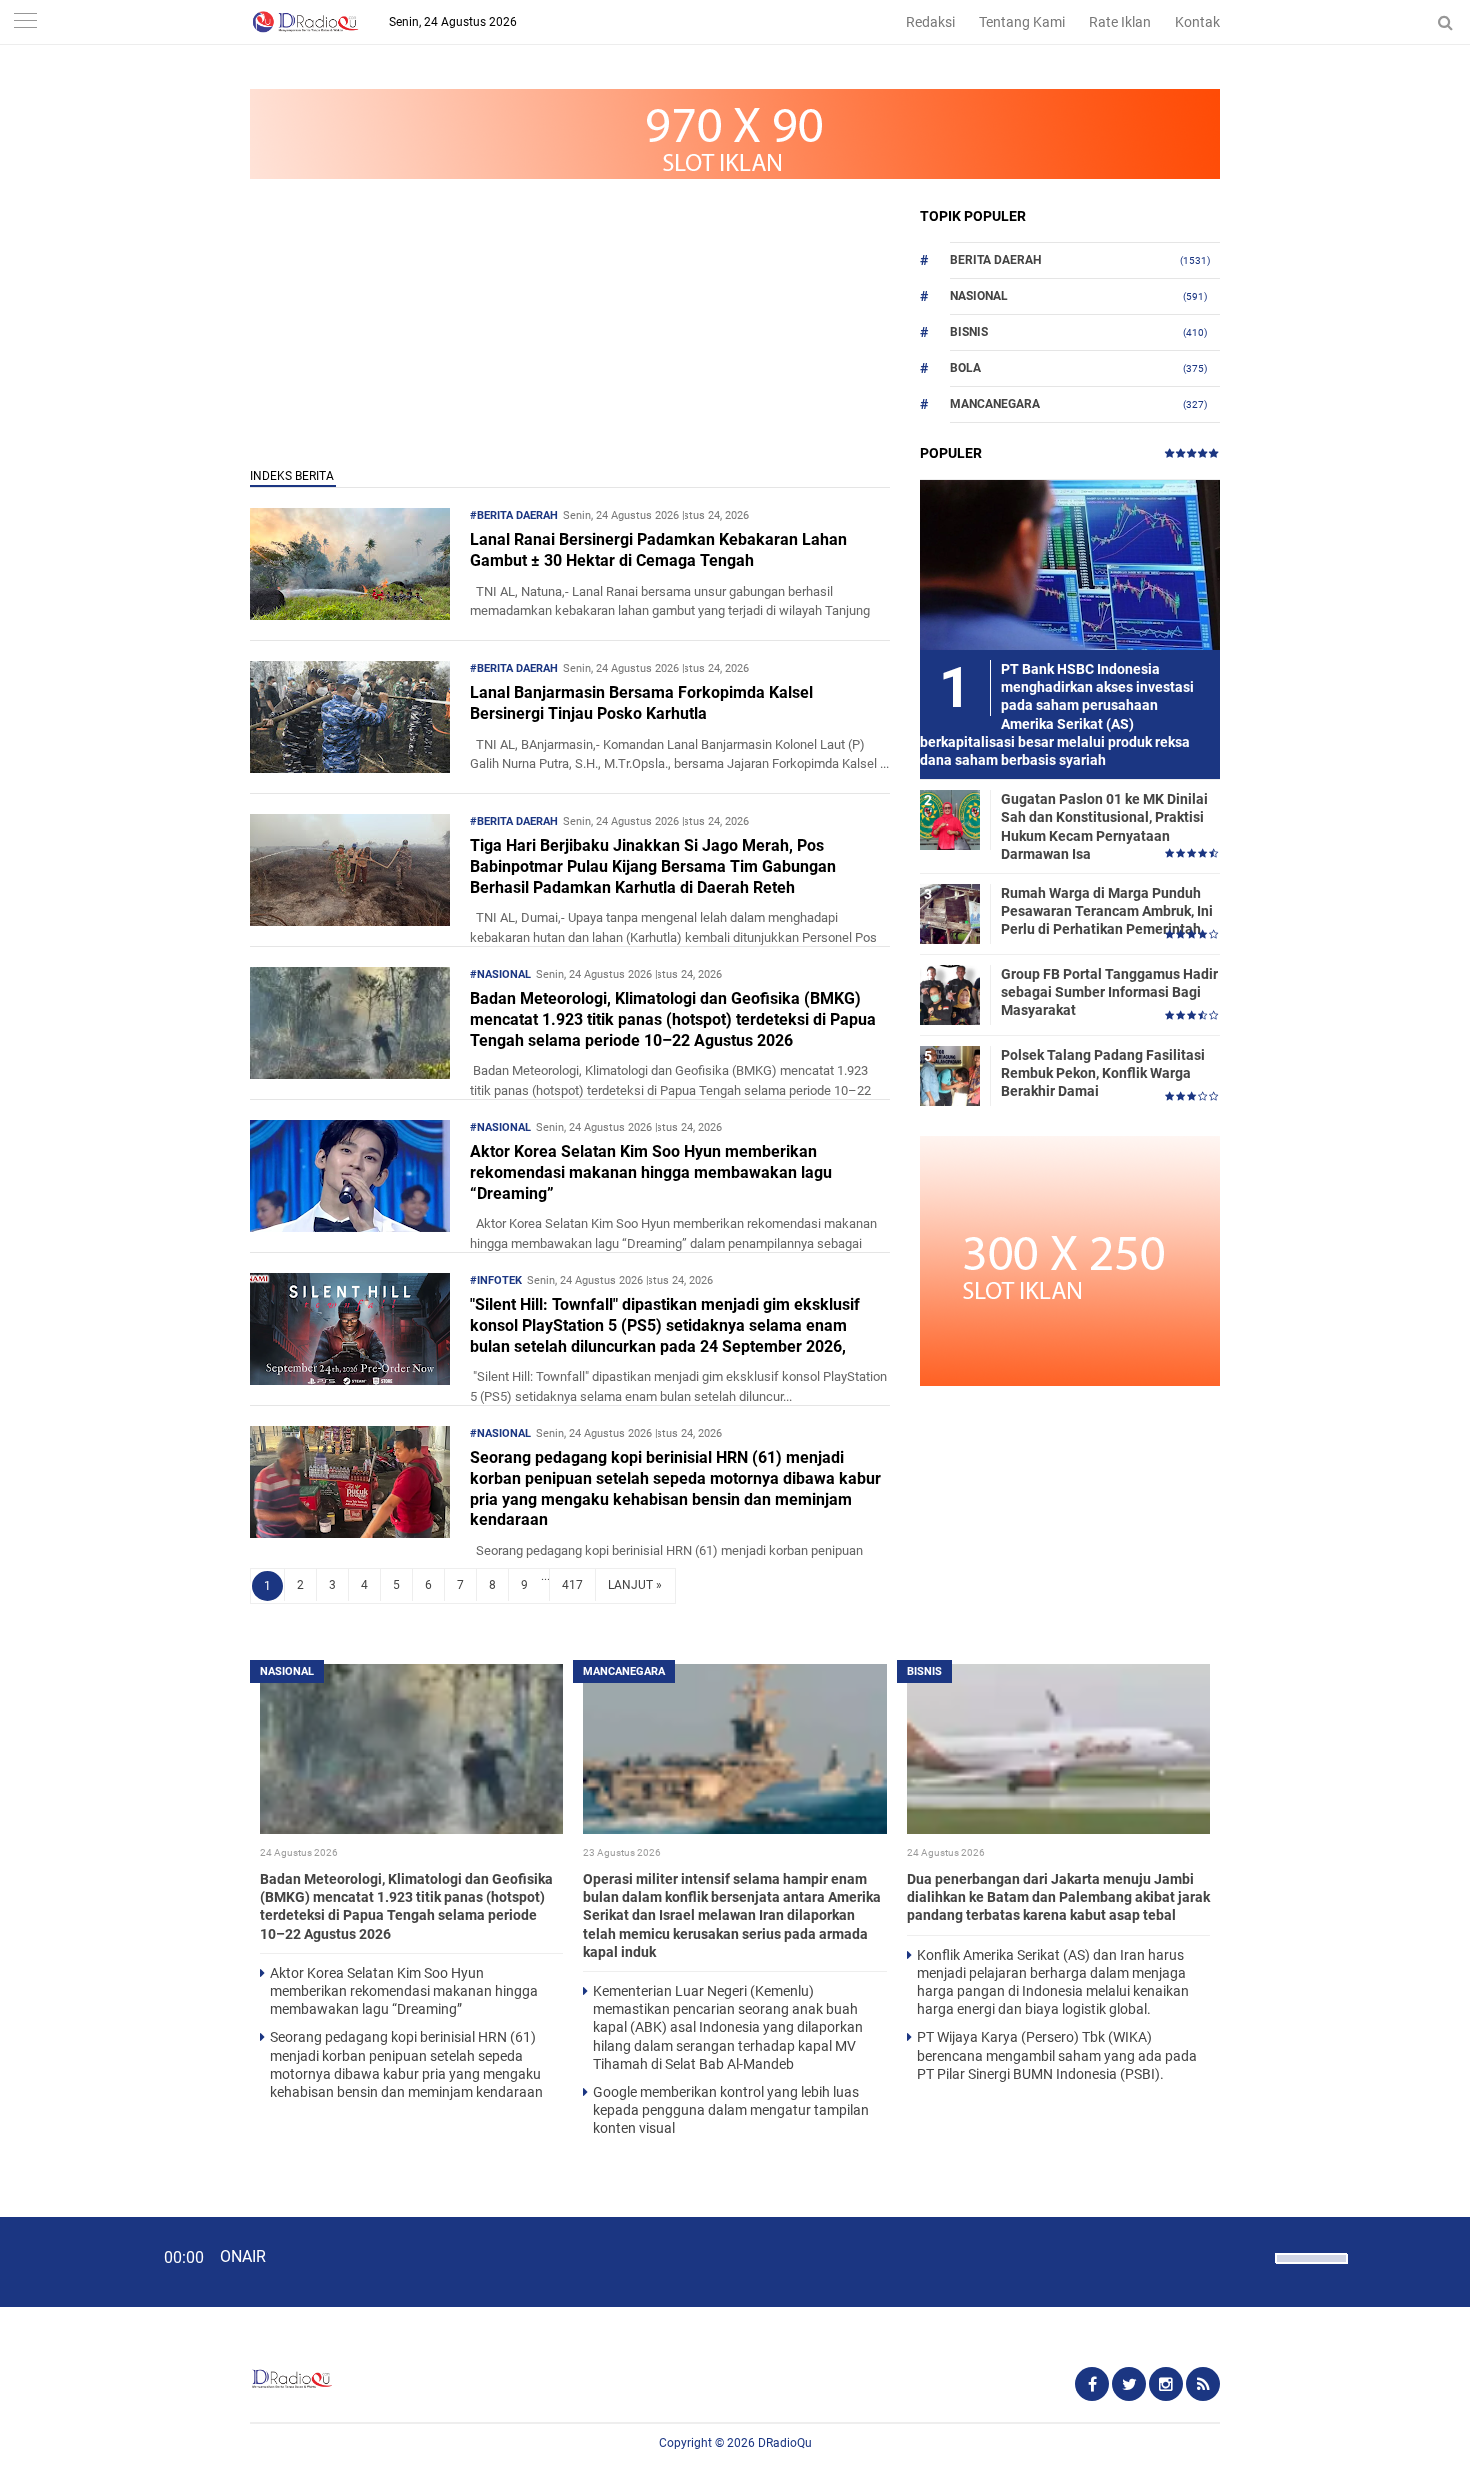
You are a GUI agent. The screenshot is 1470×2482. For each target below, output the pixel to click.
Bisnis (969, 332)
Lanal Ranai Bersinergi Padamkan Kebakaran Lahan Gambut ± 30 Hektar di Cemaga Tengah (658, 550)
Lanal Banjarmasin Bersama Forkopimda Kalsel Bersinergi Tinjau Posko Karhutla (641, 703)
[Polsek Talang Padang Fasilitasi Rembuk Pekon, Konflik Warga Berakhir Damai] (950, 1075)
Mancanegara (995, 404)
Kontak (1197, 22)
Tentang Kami (1022, 22)
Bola (965, 368)
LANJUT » (635, 1585)
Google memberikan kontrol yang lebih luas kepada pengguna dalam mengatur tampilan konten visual (731, 2110)
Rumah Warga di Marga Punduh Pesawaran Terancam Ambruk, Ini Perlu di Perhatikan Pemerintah (1107, 911)
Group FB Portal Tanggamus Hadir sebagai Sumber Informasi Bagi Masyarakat (1109, 992)
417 (572, 1585)
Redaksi (930, 22)
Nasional (979, 296)
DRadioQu (785, 2443)
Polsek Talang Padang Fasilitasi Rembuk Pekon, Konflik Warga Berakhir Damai (1103, 1073)
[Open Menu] (25, 22)
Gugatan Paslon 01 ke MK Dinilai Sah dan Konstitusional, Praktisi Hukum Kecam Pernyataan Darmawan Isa (1104, 826)
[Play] (65, 2261)
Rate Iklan (1120, 22)
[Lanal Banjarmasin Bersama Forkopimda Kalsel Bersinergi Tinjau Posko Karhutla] (350, 767)
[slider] (1310, 2271)
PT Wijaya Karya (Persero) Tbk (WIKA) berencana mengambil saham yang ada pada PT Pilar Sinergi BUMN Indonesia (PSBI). (1057, 2055)
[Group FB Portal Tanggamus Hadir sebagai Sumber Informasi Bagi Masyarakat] (950, 994)
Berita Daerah (995, 260)
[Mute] (1253, 2256)
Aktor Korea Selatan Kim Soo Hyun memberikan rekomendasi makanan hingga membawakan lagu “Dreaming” (651, 1172)
